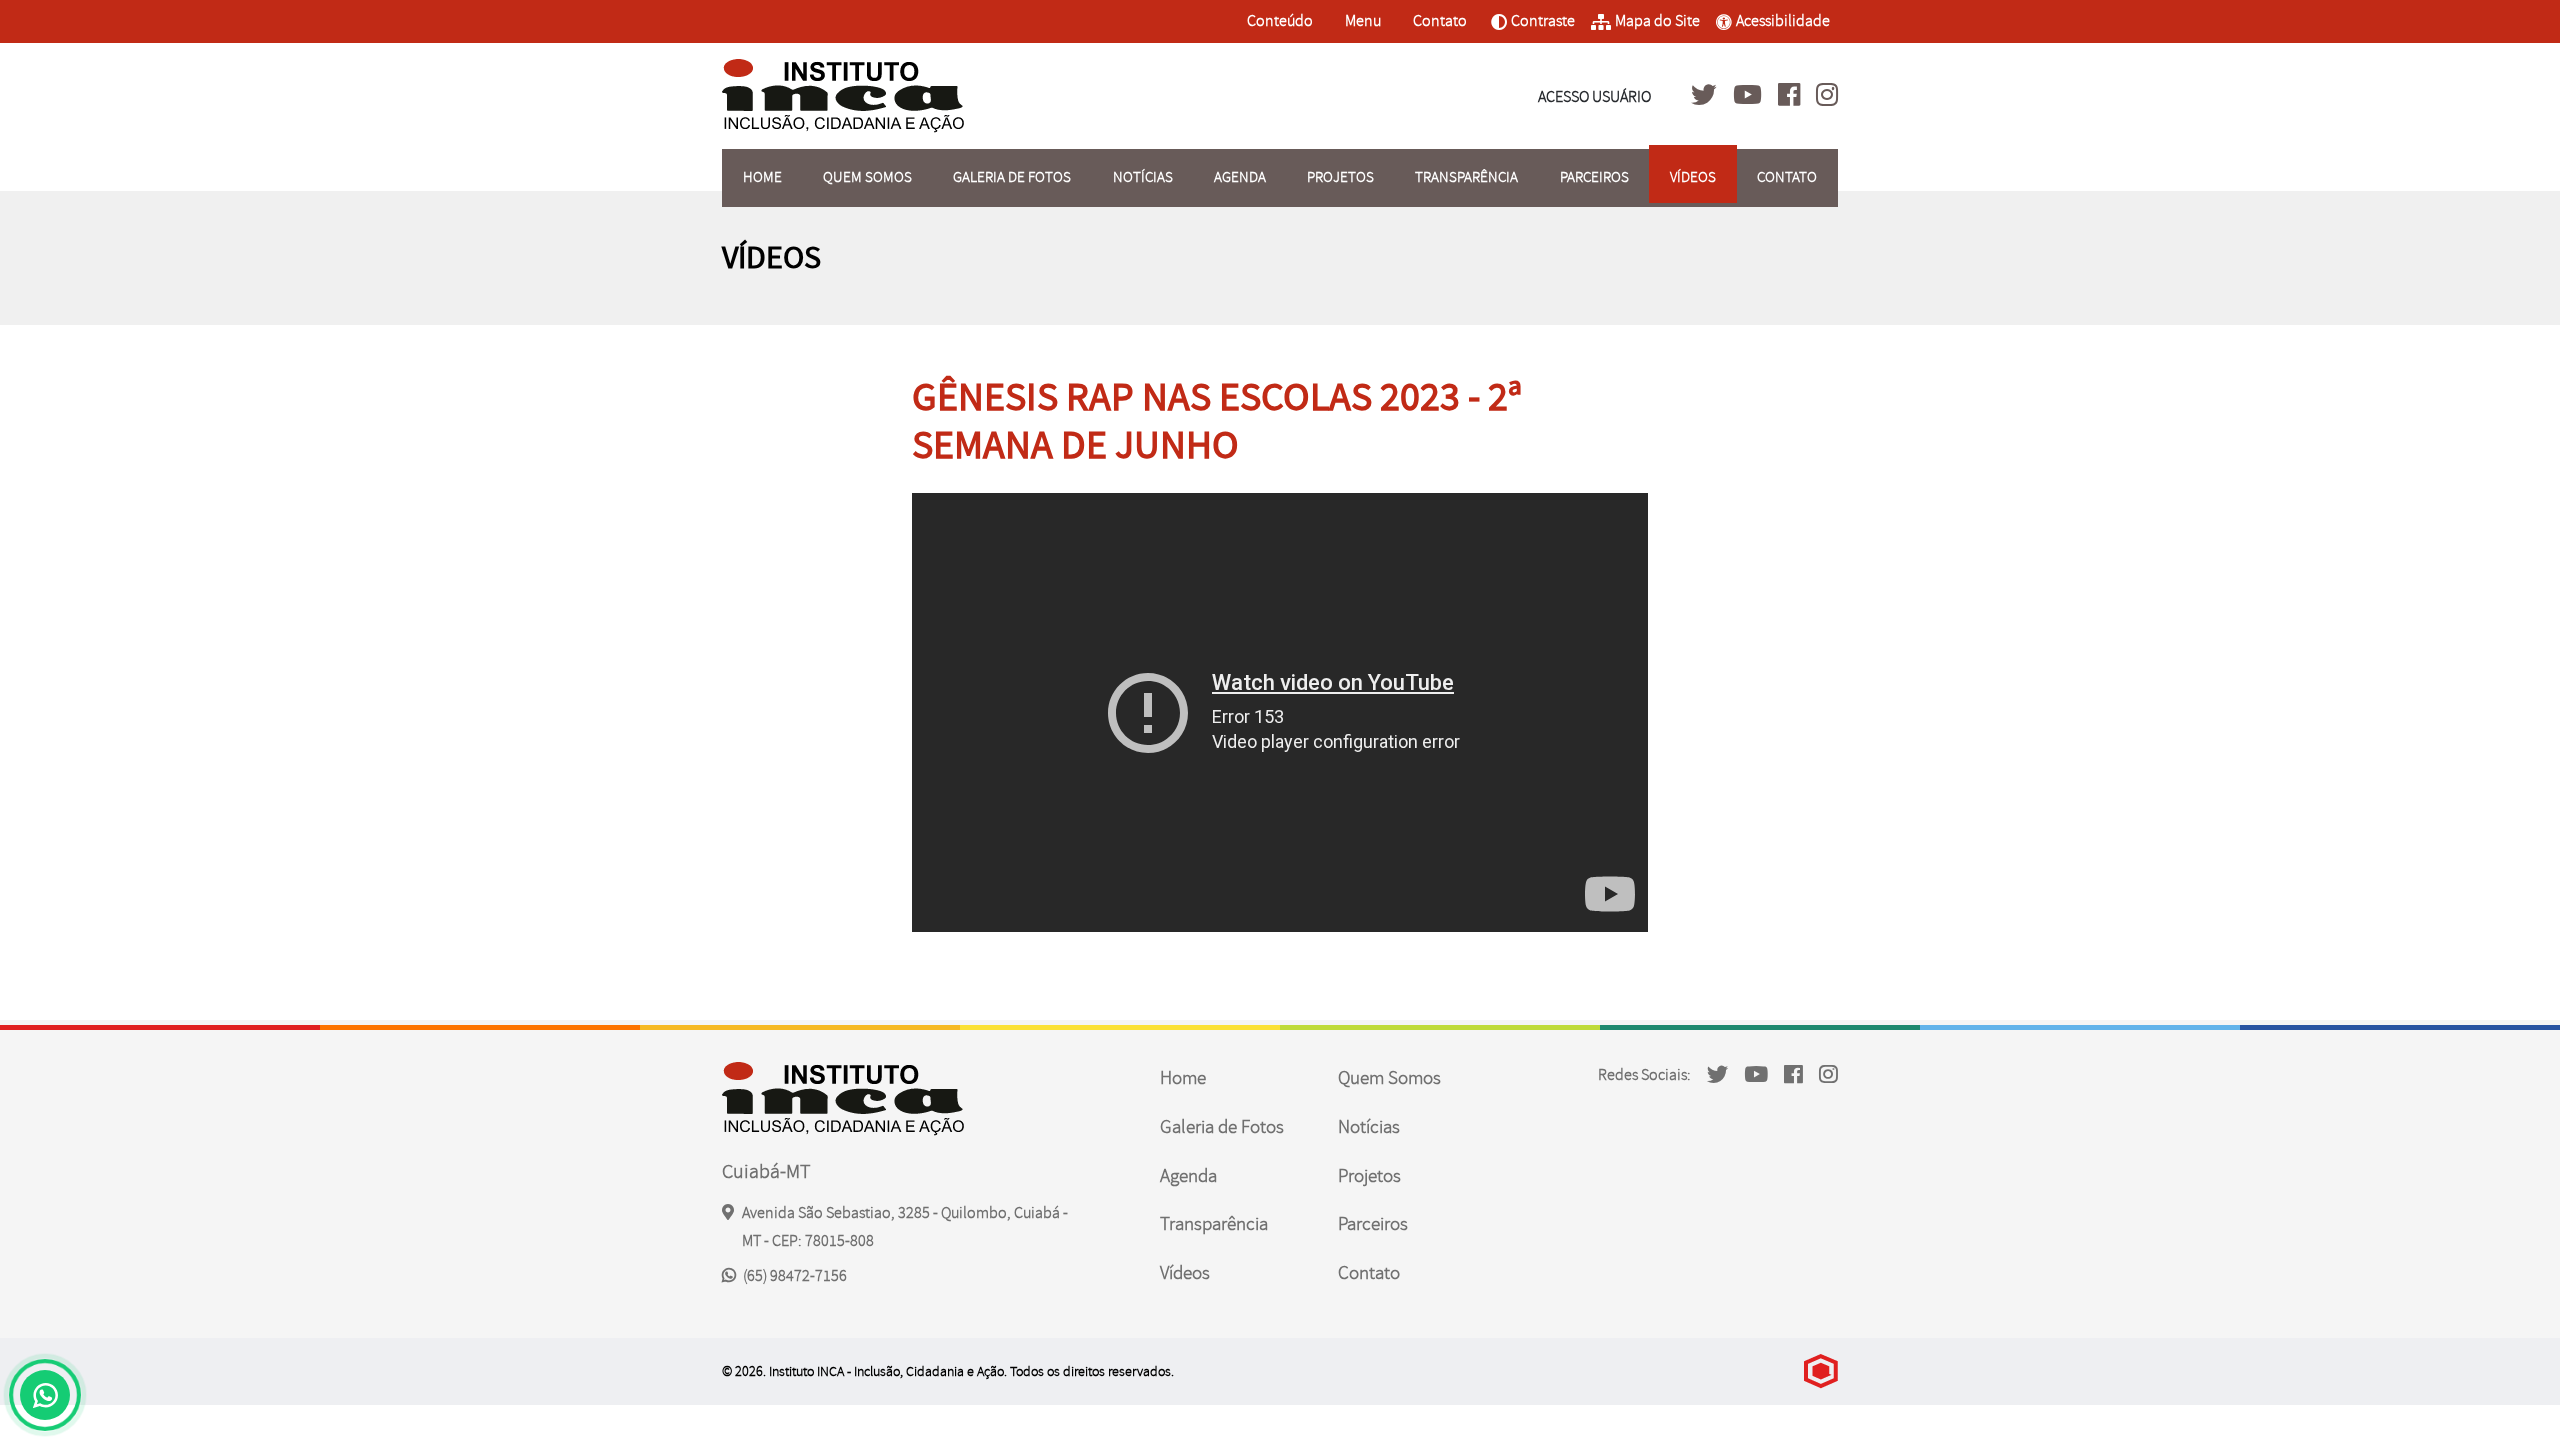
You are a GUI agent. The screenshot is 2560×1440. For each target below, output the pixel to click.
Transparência (1466, 177)
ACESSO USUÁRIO (1594, 97)
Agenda (1240, 177)
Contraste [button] (1532, 27)
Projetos (1340, 177)
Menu (1365, 20)
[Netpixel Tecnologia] (1821, 1371)
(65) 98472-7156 (793, 1276)
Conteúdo (1279, 20)
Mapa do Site (1657, 21)
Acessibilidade (1783, 21)
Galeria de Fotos (1012, 177)
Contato (1439, 20)
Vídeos (1693, 177)
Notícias (1143, 177)
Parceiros (1594, 177)
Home (762, 177)
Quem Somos (867, 177)
